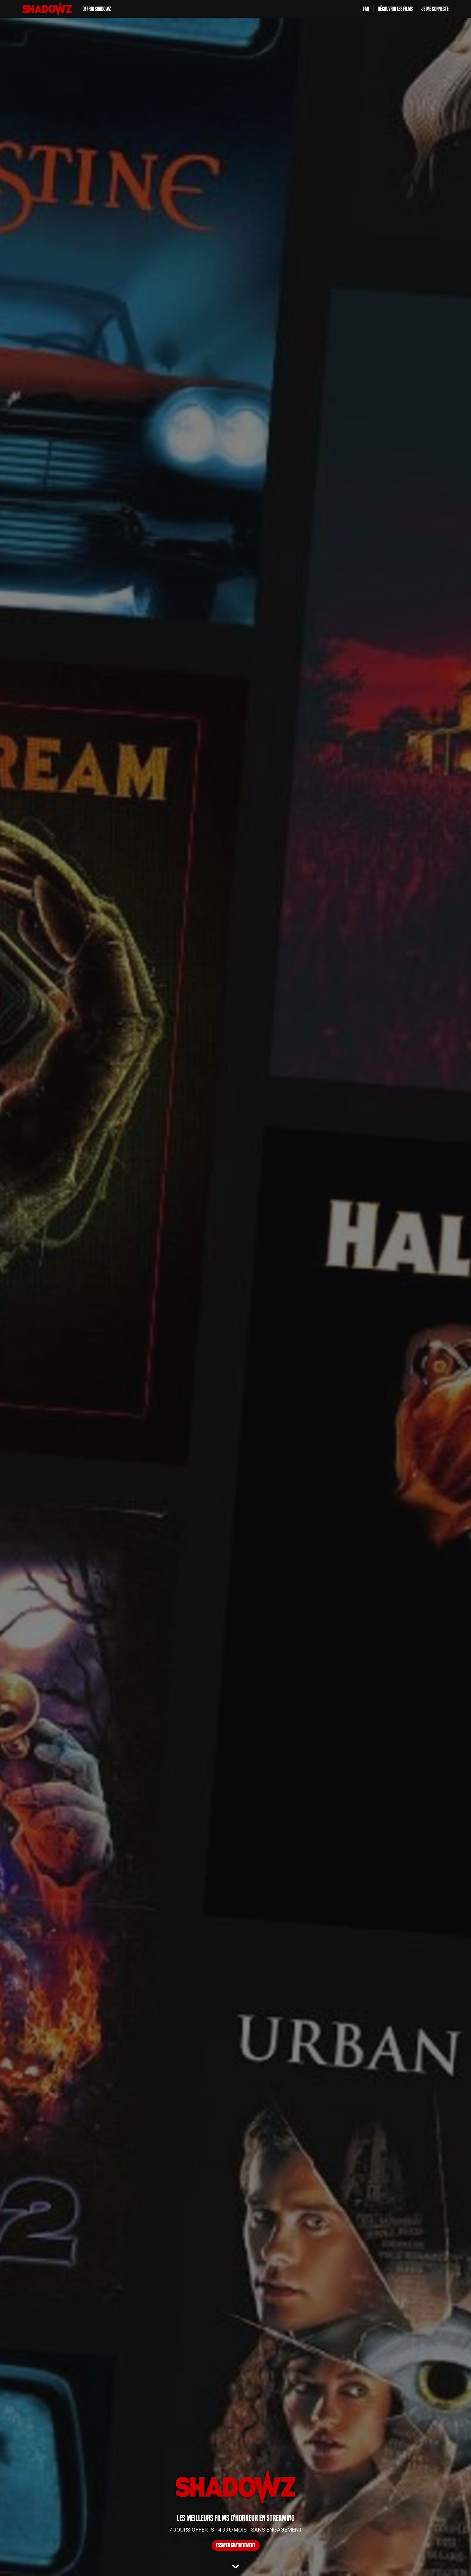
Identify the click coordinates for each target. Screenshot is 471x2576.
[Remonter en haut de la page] (446, 2562)
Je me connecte (435, 9)
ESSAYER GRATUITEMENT (236, 2545)
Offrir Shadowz (97, 9)
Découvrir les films (395, 9)
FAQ (366, 9)
